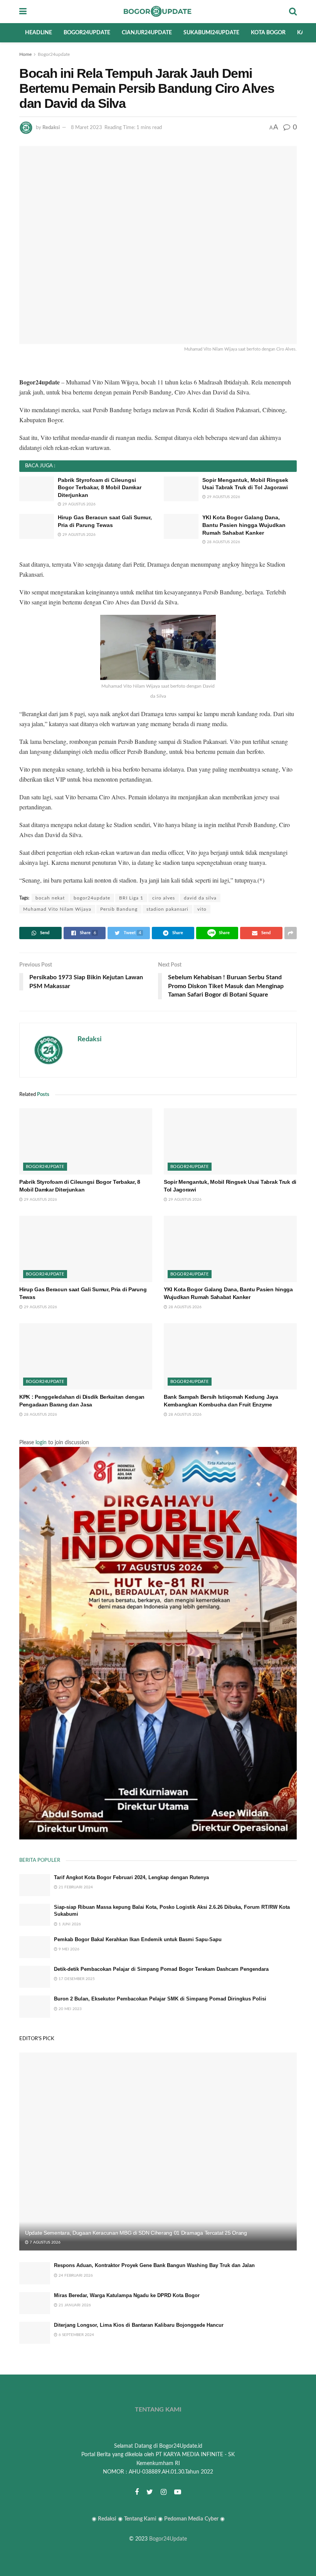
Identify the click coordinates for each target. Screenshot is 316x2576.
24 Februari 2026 (75, 2276)
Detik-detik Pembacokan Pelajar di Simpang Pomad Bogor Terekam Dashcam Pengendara (161, 1969)
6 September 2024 (76, 2335)
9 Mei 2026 (68, 1949)
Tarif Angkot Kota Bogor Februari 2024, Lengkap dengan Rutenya (131, 1877)
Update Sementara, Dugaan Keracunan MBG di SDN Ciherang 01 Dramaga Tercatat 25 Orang (136, 2233)
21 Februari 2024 (75, 1887)
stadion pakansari (167, 909)
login (41, 1443)
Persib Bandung (119, 909)
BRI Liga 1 (131, 898)
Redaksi (51, 128)
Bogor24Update (168, 2539)
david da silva (200, 898)
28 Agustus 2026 (223, 542)
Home (25, 54)
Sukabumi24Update (211, 33)
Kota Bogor (268, 33)
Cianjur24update (147, 33)
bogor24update (92, 898)
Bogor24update (87, 33)
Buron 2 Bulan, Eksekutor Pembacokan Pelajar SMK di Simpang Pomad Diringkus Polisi (160, 1999)
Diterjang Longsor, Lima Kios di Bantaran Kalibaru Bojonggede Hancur (139, 2325)
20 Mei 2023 (70, 2009)
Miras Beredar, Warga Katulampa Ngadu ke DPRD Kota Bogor (127, 2295)
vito (202, 909)
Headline (39, 33)
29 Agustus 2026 (78, 504)
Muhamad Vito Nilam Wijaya (57, 909)
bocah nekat (50, 898)
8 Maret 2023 (87, 128)
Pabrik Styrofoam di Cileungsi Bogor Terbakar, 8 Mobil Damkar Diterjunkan (100, 488)
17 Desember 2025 (76, 1979)
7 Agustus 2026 (45, 2242)
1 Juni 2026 (69, 1924)
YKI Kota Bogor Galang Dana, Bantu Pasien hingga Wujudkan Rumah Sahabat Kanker (244, 525)
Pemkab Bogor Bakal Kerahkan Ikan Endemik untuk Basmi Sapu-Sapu (138, 1939)
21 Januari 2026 (74, 2305)
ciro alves (164, 898)
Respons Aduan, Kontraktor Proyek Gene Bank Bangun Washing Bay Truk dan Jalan (154, 2265)
